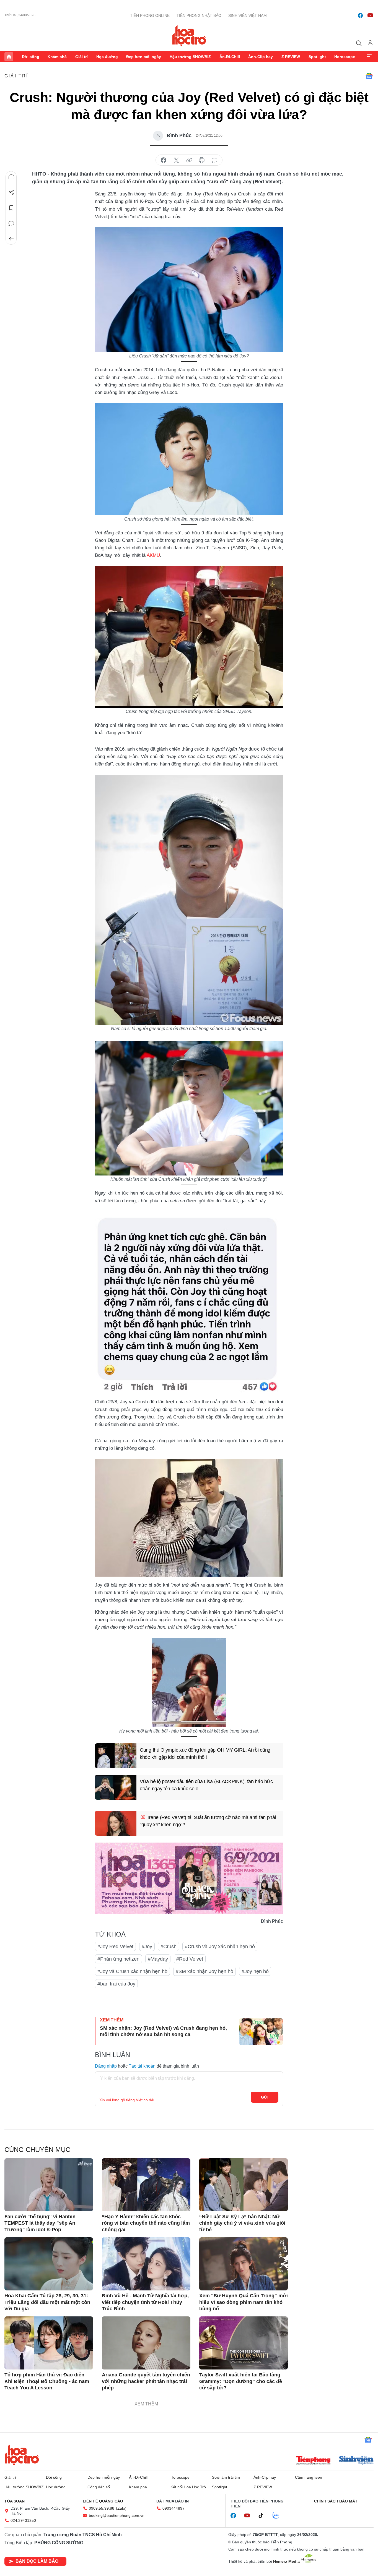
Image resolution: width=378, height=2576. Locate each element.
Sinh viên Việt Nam (248, 15)
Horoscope (345, 57)
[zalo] (279, 2516)
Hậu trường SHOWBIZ (190, 57)
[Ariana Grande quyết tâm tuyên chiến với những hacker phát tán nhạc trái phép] (146, 2343)
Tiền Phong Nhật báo (199, 15)
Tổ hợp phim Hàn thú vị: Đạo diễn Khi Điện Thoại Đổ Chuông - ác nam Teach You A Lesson (47, 2381)
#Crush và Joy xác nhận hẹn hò (220, 1947)
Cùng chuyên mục (37, 2150)
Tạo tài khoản (142, 2066)
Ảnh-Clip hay (261, 57)
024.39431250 (23, 2520)
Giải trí (81, 57)
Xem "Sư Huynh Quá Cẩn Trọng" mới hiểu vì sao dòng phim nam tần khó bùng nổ (244, 2302)
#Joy (147, 1947)
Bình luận (11, 223)
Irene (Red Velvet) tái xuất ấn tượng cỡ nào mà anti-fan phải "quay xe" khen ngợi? (208, 1821)
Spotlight (317, 57)
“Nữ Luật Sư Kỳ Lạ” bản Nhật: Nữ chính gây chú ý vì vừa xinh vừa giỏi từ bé (242, 2223)
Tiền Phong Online (150, 15)
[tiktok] (264, 2516)
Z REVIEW (291, 57)
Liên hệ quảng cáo (103, 2501)
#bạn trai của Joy (116, 1984)
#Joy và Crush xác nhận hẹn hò (132, 1971)
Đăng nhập (106, 2066)
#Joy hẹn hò (255, 1971)
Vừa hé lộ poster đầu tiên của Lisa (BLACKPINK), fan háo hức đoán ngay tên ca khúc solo (206, 1785)
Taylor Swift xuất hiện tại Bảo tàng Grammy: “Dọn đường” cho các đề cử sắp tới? (241, 2381)
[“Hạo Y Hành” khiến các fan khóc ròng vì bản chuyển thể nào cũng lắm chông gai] (146, 2185)
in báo (202, 160)
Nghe (11, 177)
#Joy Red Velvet (115, 1947)
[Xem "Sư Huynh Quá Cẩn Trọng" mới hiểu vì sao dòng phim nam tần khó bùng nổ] (244, 2264)
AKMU (153, 555)
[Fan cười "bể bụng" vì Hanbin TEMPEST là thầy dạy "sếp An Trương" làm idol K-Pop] (49, 2185)
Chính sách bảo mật (336, 2501)
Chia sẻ (11, 192)
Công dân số (99, 2487)
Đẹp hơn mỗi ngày (144, 57)
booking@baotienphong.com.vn (117, 2515)
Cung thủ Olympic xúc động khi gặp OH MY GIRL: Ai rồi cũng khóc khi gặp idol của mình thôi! (205, 1753)
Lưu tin (11, 208)
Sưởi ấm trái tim (226, 2477)
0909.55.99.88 (102, 2508)
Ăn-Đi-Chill (230, 57)
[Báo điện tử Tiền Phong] (313, 2461)
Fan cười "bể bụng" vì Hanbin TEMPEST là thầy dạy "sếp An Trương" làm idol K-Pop (40, 2223)
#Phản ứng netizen (118, 1959)
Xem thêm (369, 57)
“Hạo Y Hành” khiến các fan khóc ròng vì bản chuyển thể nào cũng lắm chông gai (146, 2223)
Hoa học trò (22, 2455)
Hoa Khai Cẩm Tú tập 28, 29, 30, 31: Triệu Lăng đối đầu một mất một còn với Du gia (47, 2302)
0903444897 (174, 2508)
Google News (369, 76)
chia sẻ (164, 160)
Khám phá (57, 57)
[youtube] (370, 15)
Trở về (11, 239)
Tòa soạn (15, 2501)
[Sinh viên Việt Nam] (356, 2461)
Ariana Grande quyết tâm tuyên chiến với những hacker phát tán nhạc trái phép (146, 2381)
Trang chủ (9, 57)
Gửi (265, 2097)
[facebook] (360, 15)
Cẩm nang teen (309, 2477)
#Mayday (158, 1959)
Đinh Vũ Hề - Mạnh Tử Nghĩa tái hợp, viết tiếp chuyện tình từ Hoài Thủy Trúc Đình (145, 2302)
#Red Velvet (190, 1959)
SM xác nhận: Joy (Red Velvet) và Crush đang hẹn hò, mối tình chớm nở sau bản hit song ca (163, 2031)
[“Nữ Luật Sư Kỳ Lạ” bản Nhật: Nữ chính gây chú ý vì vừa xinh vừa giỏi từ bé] (244, 2185)
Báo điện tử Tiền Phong (189, 36)
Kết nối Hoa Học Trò (188, 2487)
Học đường (107, 57)
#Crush (169, 1947)
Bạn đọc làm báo (37, 2561)
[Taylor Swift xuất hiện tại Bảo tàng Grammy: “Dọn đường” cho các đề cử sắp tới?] (244, 2343)
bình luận (214, 160)
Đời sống (31, 57)
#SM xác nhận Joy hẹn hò (204, 1971)
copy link (189, 160)
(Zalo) (121, 2508)
